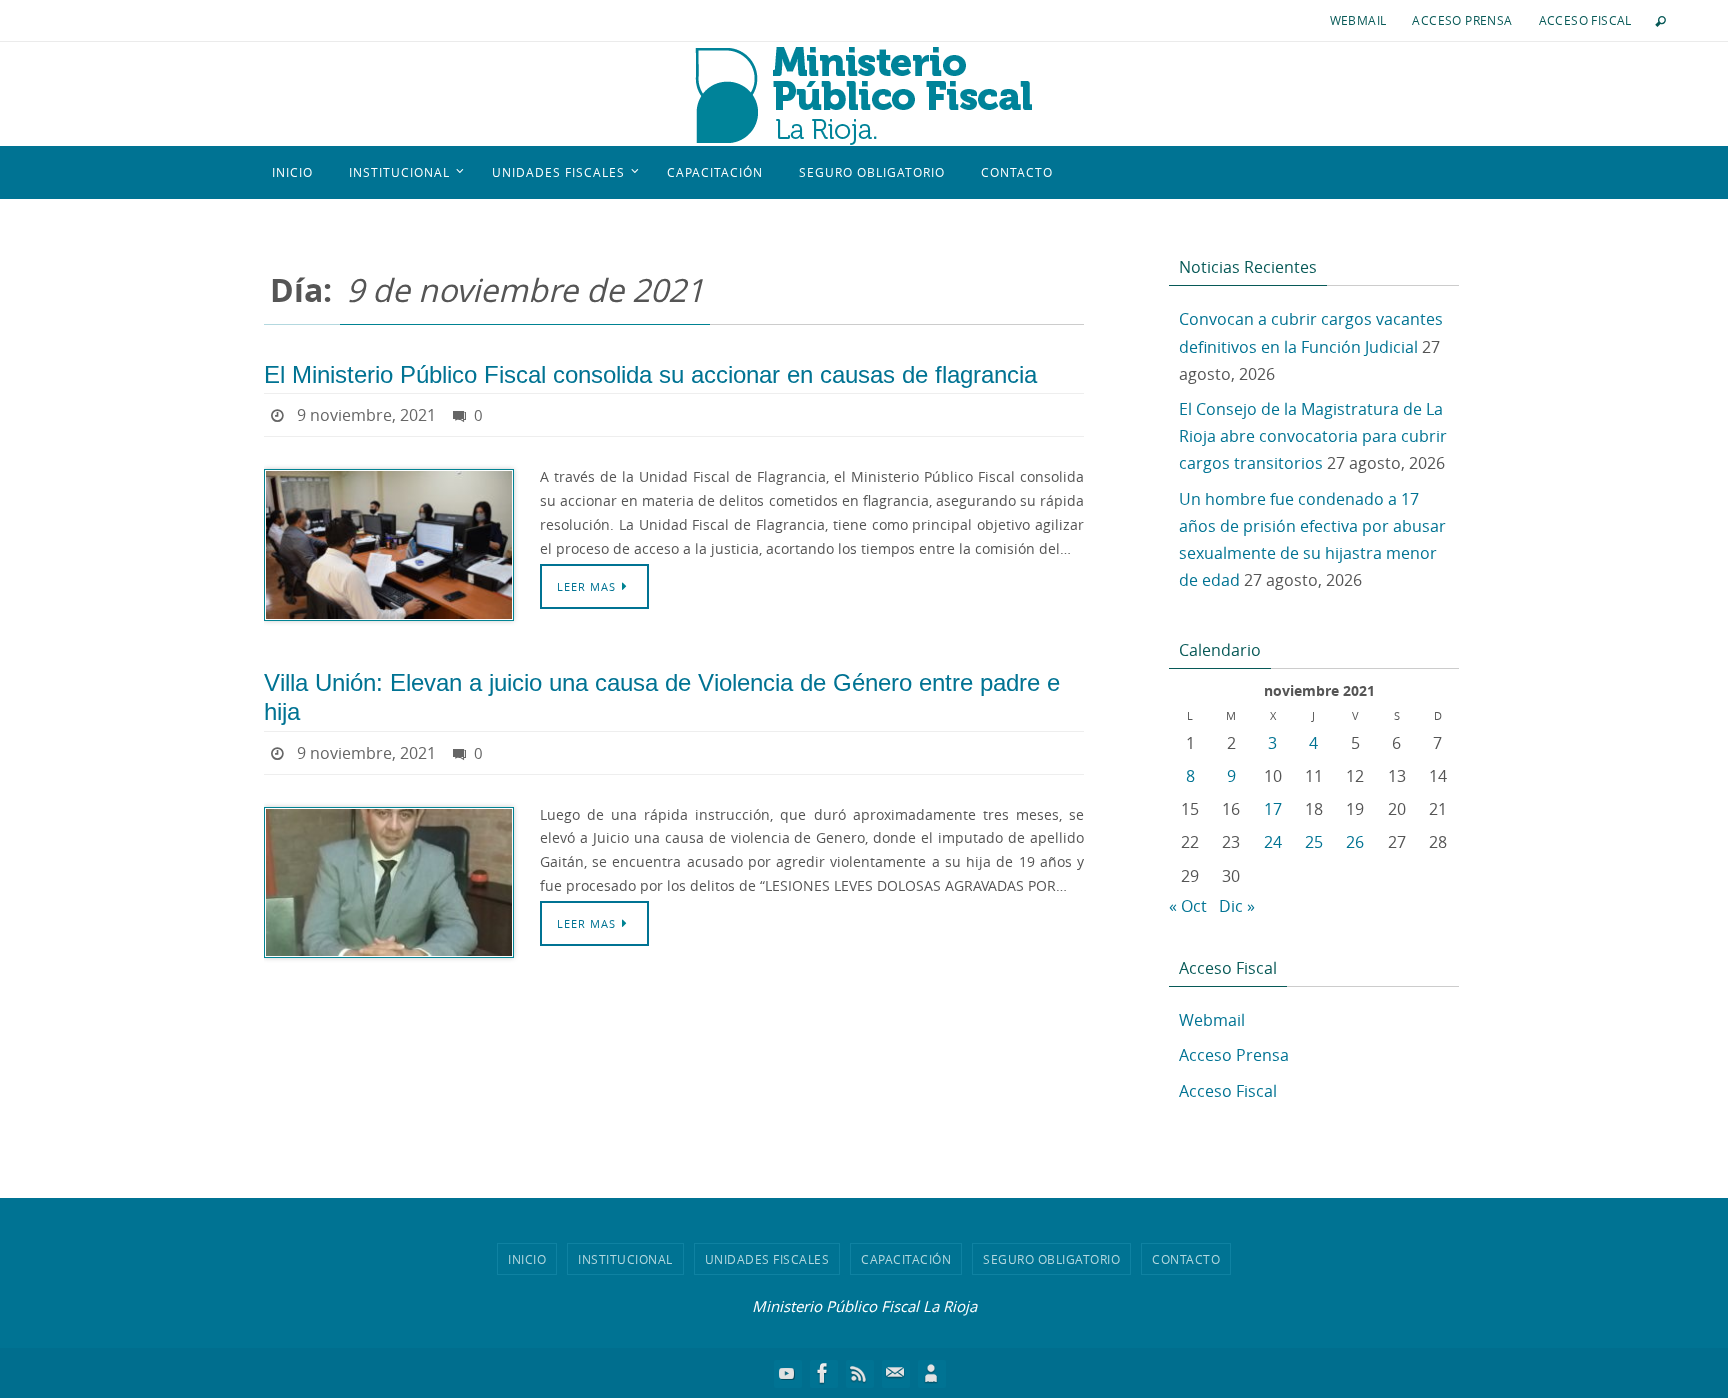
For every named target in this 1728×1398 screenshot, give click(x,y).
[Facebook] (823, 1373)
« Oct (1188, 906)
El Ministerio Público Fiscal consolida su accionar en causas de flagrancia (650, 374)
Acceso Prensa (1462, 20)
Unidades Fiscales (767, 1259)
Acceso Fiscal (1585, 20)
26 (1355, 842)
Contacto (1186, 1259)
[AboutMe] (931, 1373)
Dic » (1237, 906)
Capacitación (906, 1259)
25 (1314, 842)
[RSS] (859, 1373)
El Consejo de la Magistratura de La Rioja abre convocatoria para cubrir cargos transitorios (1313, 436)
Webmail (1358, 20)
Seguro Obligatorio (1051, 1259)
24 (1273, 842)
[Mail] (895, 1373)
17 (1273, 809)
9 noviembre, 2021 (366, 415)
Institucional (625, 1259)
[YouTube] (787, 1373)
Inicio (527, 1259)
